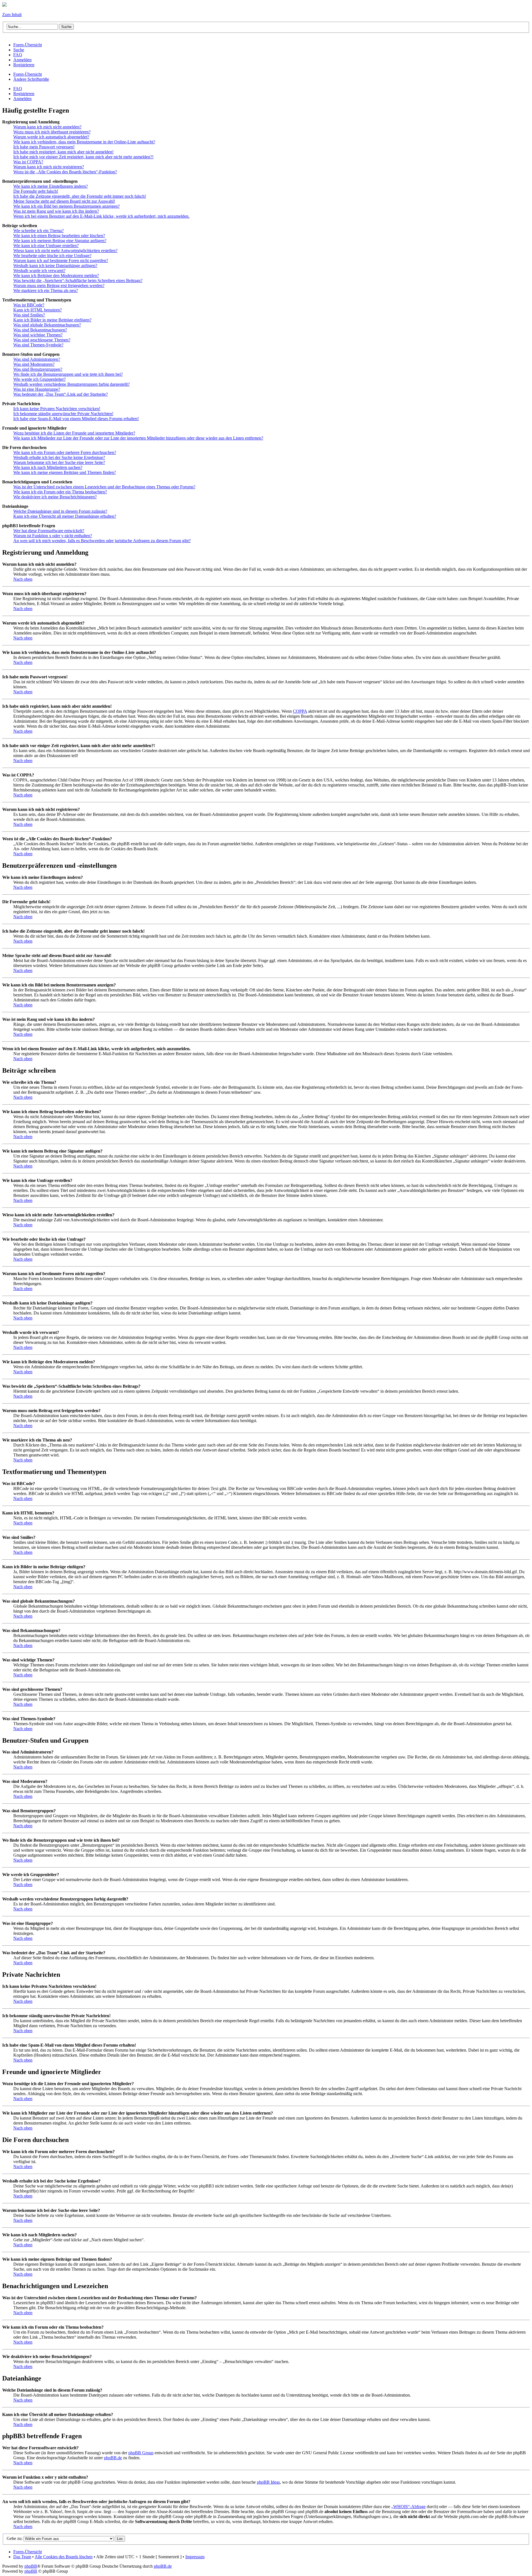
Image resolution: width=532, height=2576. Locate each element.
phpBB (31, 2566)
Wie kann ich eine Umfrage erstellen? (46, 246)
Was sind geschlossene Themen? (42, 340)
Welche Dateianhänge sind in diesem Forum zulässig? (60, 511)
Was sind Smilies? (29, 315)
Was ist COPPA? (28, 162)
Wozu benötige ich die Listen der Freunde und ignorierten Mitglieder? (74, 433)
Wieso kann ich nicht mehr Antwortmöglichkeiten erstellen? (65, 251)
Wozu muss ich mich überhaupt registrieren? (52, 132)
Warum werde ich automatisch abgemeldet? (51, 137)
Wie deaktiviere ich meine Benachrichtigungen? (55, 497)
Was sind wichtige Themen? (38, 335)
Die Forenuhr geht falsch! (36, 191)
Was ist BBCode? (29, 305)
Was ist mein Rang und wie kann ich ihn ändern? (56, 211)
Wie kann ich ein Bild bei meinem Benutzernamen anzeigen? (66, 206)
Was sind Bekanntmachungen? (40, 330)
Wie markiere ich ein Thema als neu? (46, 290)
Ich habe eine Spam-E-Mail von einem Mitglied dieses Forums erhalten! (76, 419)
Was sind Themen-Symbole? (38, 345)
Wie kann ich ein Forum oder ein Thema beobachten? (60, 492)
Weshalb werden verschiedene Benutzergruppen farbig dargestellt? (71, 384)
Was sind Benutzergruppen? (38, 369)
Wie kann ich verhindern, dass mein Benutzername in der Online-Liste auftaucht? (84, 142)
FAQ (18, 89)
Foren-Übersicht (28, 74)
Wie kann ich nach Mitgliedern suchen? (48, 467)
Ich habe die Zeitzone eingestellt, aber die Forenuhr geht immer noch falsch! (80, 196)
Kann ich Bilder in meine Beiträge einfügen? (52, 320)
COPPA (300, 711)
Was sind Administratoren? (37, 359)
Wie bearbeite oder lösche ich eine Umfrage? (52, 256)
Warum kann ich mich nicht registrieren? (49, 167)
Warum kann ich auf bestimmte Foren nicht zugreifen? (61, 261)
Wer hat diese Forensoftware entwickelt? (49, 531)
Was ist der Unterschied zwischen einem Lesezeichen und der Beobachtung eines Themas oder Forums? (104, 487)
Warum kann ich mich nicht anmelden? (47, 127)
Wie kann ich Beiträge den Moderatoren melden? (56, 276)
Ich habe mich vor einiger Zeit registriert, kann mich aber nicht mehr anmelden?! (83, 157)
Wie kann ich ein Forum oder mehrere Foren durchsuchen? (65, 452)
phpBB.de (113, 2458)
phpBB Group (141, 2453)
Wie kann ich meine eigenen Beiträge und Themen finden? (65, 472)
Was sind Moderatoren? (34, 364)
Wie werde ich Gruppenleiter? (39, 379)
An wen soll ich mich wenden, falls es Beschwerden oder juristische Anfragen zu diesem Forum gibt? (102, 541)
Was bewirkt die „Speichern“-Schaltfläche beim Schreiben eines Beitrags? (78, 281)
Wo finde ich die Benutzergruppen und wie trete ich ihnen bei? (68, 374)
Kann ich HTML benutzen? (38, 310)
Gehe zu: (15, 2538)
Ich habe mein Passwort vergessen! (44, 147)
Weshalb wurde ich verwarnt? (39, 271)
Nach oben (23, 579)
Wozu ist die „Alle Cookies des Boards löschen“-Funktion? (65, 172)
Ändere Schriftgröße (31, 79)
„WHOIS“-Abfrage (408, 2507)
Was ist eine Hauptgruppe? (37, 389)
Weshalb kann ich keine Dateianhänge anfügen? (55, 266)
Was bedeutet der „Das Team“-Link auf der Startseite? (61, 394)
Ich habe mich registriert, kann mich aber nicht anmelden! (63, 152)
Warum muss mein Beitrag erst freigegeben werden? (59, 285)
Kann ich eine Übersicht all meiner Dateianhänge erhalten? (65, 516)
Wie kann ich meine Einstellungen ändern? (51, 186)
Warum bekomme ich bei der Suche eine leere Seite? (59, 462)
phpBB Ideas (268, 2482)
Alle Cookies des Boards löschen (64, 2557)
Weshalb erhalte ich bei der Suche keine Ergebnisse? (59, 457)
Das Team (22, 2557)
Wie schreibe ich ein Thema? (39, 231)
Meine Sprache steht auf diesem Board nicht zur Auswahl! (64, 201)
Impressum (195, 2557)
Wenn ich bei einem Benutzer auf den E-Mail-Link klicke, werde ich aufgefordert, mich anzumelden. (101, 216)
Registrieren (24, 94)
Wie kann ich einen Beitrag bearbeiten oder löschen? (59, 236)
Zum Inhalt (12, 15)
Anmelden (22, 99)
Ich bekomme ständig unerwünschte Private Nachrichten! (63, 414)
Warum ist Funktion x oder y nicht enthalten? (53, 536)
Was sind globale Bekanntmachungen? (47, 325)
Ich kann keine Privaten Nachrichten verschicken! (57, 409)
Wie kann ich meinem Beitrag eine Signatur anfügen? (60, 241)
